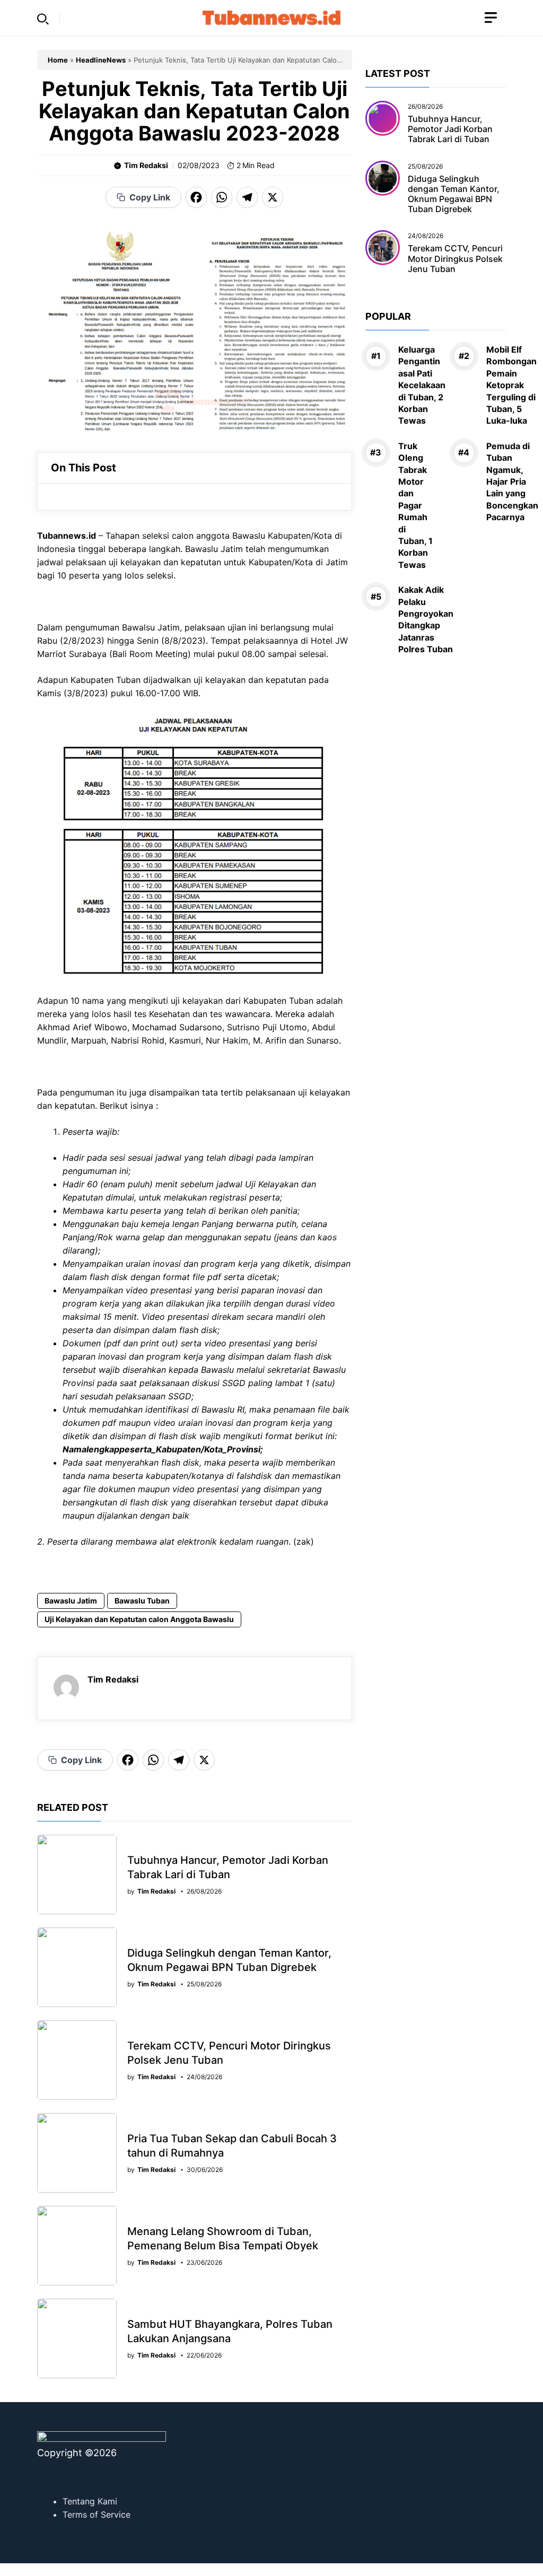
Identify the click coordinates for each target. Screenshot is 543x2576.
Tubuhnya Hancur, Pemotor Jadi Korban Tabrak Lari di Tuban (450, 129)
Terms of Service (97, 2514)
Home (58, 60)
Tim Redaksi (146, 165)
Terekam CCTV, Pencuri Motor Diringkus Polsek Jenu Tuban (455, 258)
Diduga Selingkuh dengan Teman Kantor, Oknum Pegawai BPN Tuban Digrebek (454, 194)
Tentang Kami (90, 2501)
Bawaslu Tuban (142, 1601)
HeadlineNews (101, 60)
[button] (43, 18)
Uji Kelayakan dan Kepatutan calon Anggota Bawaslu (139, 1619)
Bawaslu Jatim (71, 1601)
